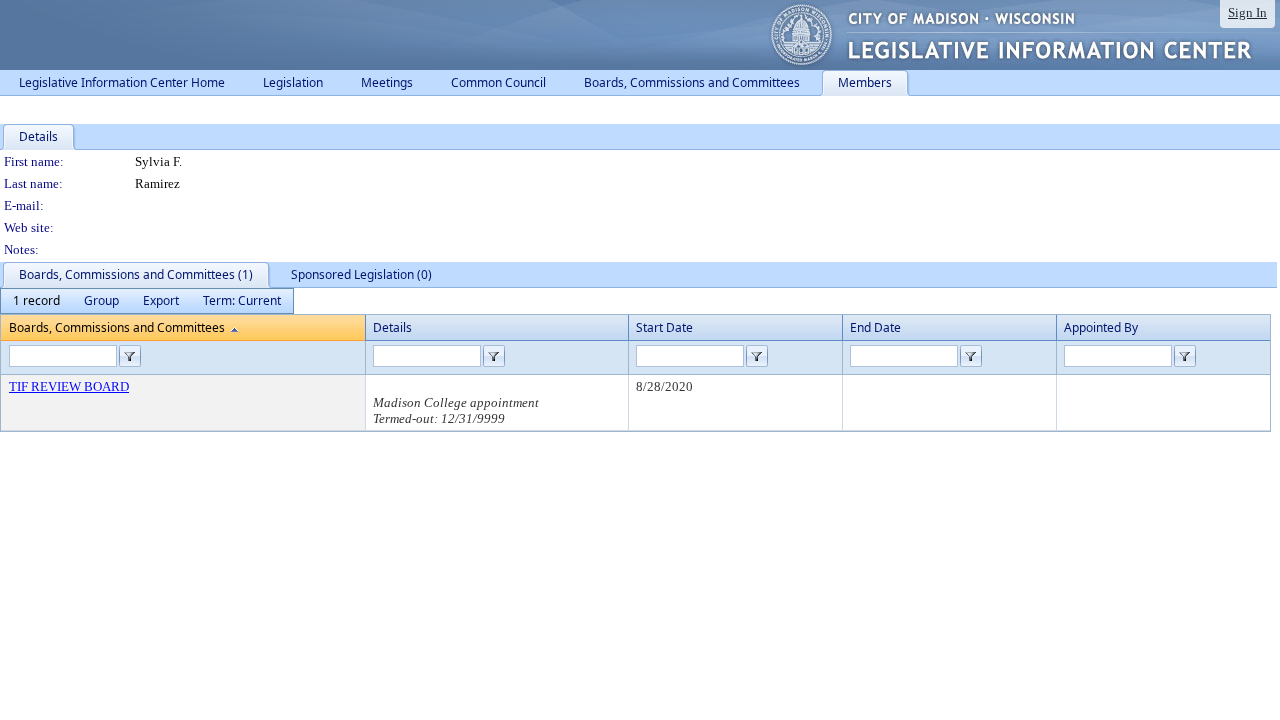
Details (392, 327)
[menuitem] (36, 301)
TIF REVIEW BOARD (69, 386)
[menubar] (147, 301)
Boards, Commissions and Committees (117, 327)
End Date (875, 327)
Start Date (664, 327)
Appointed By (1101, 327)
